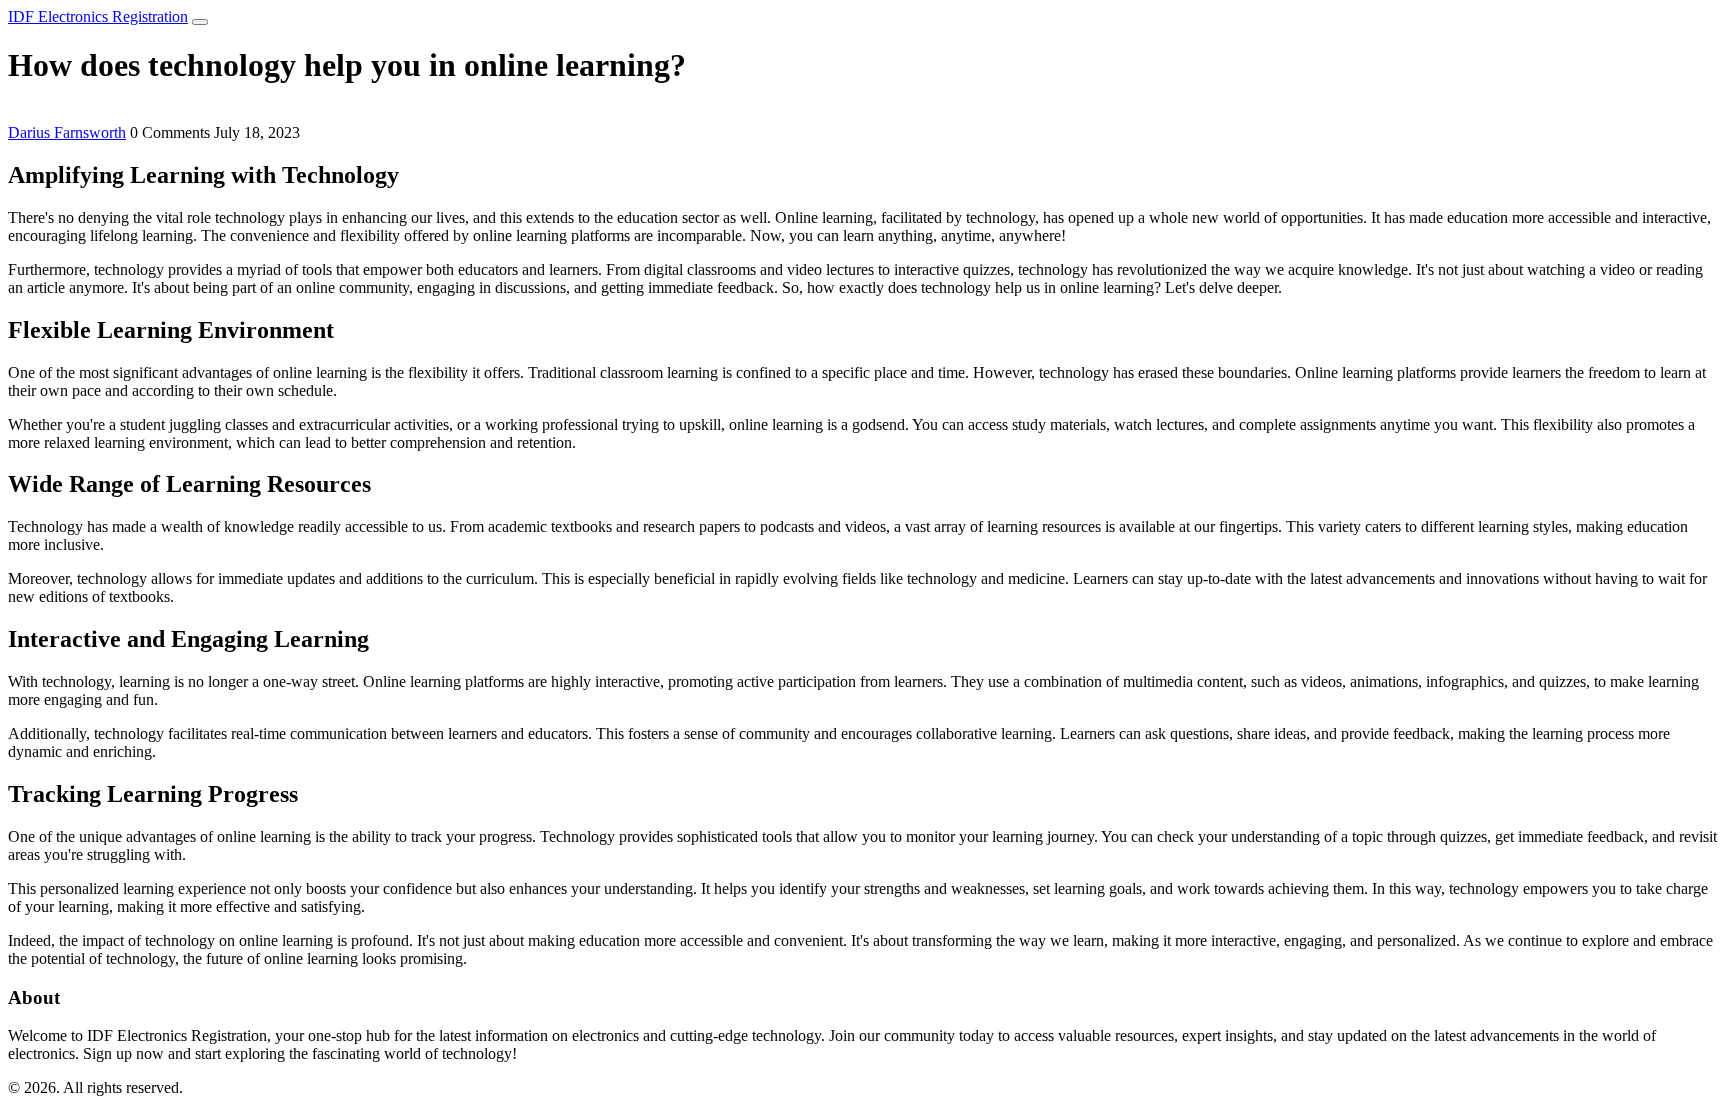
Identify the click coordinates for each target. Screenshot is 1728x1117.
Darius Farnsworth (67, 132)
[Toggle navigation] (200, 22)
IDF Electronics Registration (98, 16)
